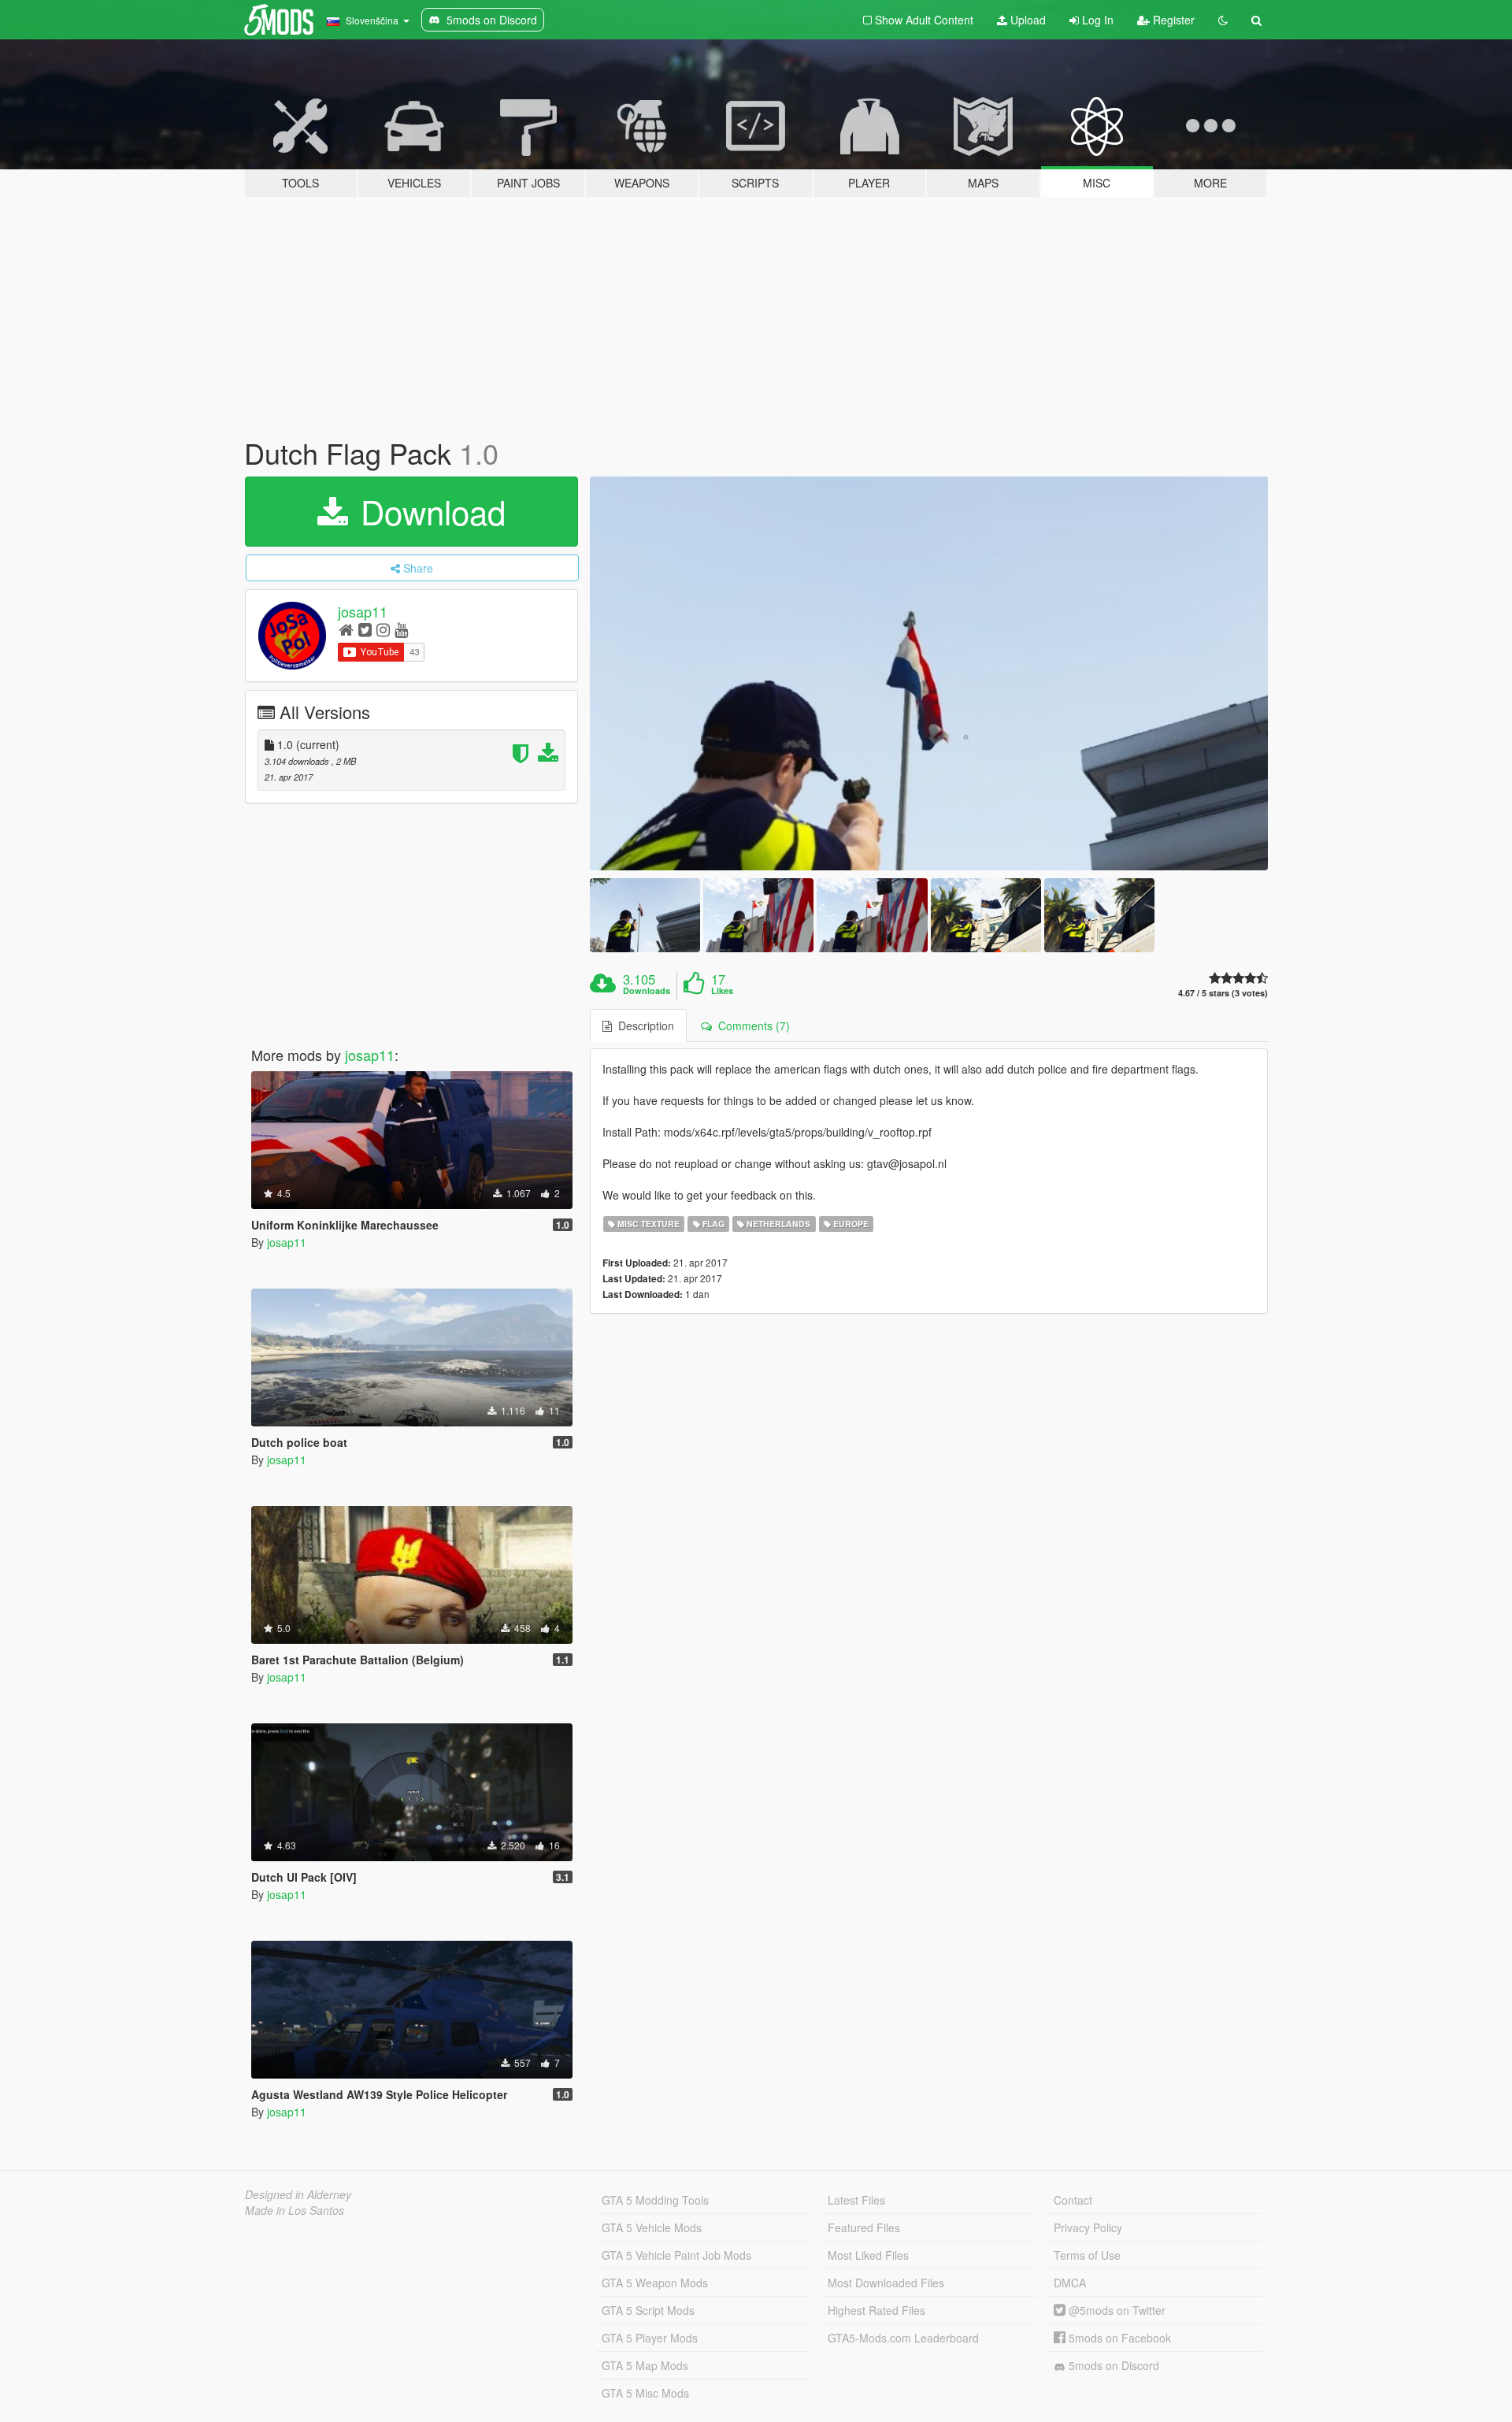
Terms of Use (1087, 2255)
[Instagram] (383, 629)
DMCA (1070, 2283)
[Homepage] (346, 629)
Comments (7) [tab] (751, 1026)
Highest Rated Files (876, 2310)
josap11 (363, 611)
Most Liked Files (868, 2255)
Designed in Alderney (298, 2194)
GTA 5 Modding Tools (655, 2200)
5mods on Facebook (1118, 2338)
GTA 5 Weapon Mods (655, 2283)
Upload (1027, 20)
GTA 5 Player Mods (650, 2338)
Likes (722, 991)
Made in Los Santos (295, 2210)
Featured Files (864, 2227)
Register (1172, 20)
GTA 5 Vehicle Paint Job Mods (676, 2255)
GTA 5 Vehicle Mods (652, 2227)
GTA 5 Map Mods (645, 2365)
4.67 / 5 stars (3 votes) (1223, 993)
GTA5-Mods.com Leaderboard (903, 2338)
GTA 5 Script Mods (648, 2310)
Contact (1073, 2200)
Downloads (647, 991)
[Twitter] (365, 629)
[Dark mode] (1223, 20)
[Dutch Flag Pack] (929, 674)
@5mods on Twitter (1115, 2310)
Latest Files (856, 2200)
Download (428, 511)
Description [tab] (643, 1026)
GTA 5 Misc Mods (645, 2393)
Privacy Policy (1088, 2227)
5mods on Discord (1112, 2365)
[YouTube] (401, 629)
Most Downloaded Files (886, 2283)
